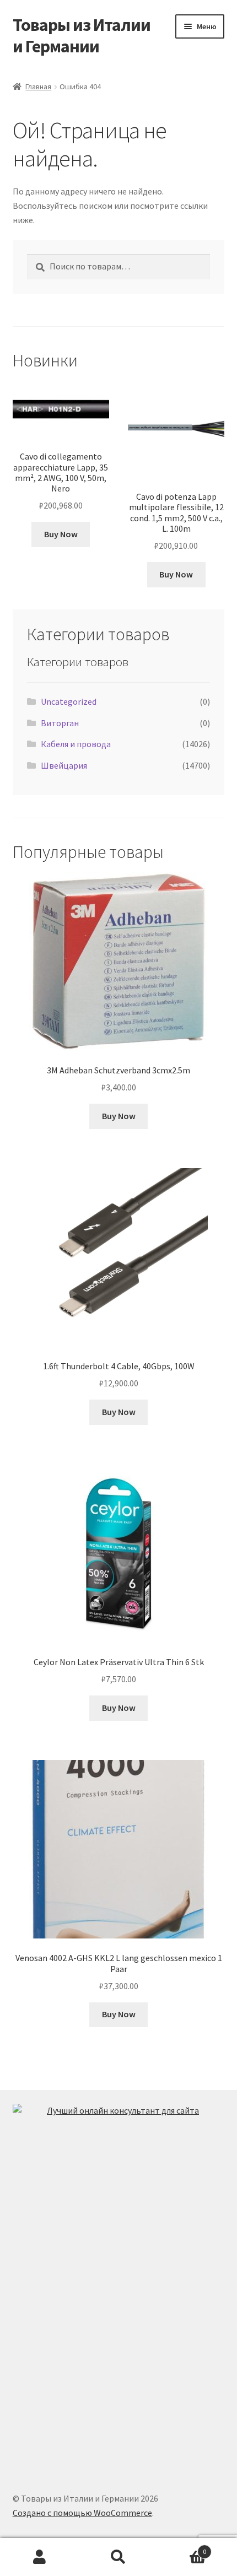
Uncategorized (69, 701)
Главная (38, 87)
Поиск (118, 2557)
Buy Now (61, 534)
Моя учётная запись (39, 2557)
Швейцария (64, 765)
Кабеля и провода (76, 744)
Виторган (60, 723)
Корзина (182, 2548)
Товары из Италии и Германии (82, 36)
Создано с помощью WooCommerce (82, 2513)
